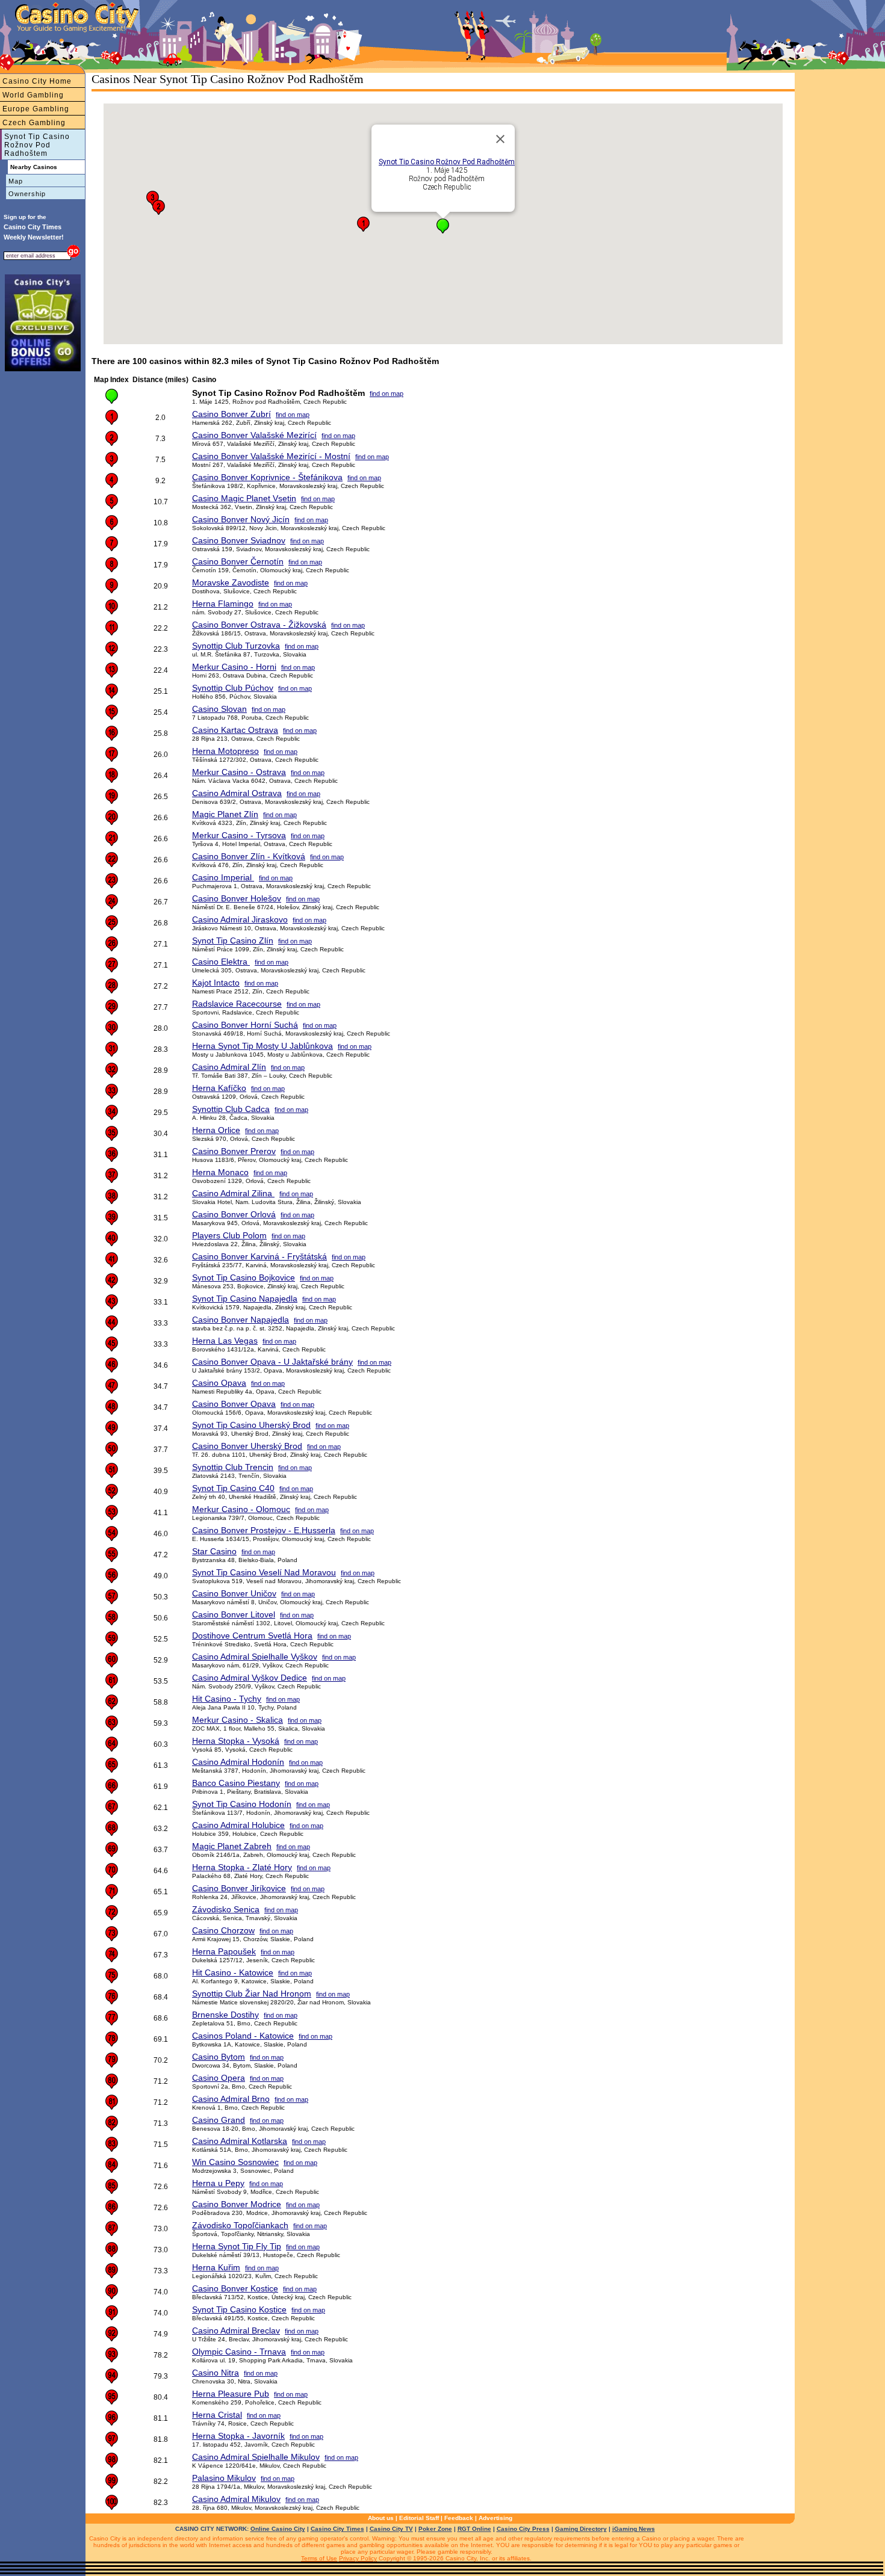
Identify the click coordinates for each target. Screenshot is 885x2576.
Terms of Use (319, 2558)
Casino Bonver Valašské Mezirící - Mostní (271, 456)
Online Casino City (278, 2529)
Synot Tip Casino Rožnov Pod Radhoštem (37, 145)
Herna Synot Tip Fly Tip (237, 2246)
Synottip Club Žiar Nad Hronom (252, 1994)
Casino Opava (219, 1383)
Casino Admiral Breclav (236, 2330)
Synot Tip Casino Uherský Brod (251, 1425)
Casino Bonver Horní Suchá (245, 1025)
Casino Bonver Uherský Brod (247, 1446)
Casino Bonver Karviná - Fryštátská (259, 1256)
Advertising (495, 2518)
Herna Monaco (220, 1172)
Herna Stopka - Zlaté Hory (242, 1867)
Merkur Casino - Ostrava (239, 772)
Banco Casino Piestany (236, 1783)
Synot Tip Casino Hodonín (242, 1804)
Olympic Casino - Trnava (239, 2352)
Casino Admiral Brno (231, 2099)
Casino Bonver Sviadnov (239, 540)
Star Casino (214, 1551)
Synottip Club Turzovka (236, 646)
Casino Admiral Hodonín (238, 1762)
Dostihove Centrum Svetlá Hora (252, 1635)
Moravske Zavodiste (231, 582)
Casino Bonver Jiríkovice (239, 1888)
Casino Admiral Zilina (233, 1193)
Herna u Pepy (218, 2183)
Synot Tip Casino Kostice (239, 2309)
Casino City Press (523, 2529)
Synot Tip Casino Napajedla (245, 1299)
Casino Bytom (219, 2057)
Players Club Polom (229, 1235)
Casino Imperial (223, 877)
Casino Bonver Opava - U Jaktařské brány (272, 1362)
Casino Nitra (216, 2373)
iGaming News (634, 2529)
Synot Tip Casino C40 (233, 1488)
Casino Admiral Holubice (238, 1825)
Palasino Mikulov (224, 2478)
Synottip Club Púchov (233, 688)
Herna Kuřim (216, 2267)
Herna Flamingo (223, 604)
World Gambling (33, 95)
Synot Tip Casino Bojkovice (244, 1277)
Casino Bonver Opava (234, 1404)
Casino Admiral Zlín (229, 1067)
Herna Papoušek (224, 1951)
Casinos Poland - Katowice (243, 2036)
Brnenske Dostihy (225, 2015)
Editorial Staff (419, 2518)
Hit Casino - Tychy (227, 1699)
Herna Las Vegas (225, 1341)
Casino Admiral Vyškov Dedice (250, 1678)
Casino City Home (37, 81)
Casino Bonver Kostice (235, 2288)
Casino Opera (219, 2078)
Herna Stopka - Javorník (238, 2436)
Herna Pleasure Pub (231, 2394)
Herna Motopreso (225, 751)
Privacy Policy (358, 2558)
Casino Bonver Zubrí (231, 414)
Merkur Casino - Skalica (238, 1720)
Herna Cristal (217, 2415)
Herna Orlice (216, 1130)
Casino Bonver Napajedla (241, 1320)
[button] (443, 226)
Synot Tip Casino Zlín (233, 941)
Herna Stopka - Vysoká (236, 1741)
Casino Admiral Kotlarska (240, 2141)
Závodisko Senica (226, 1909)
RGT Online (474, 2529)
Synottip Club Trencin (233, 1467)
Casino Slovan (219, 709)
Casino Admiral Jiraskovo (240, 919)
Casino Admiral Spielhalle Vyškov (255, 1657)
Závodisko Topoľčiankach (240, 2225)
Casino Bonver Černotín (238, 561)
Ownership (27, 194)
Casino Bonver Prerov (234, 1151)
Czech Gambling (34, 123)
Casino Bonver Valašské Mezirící (254, 435)
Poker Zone (435, 2529)
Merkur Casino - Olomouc (241, 1509)
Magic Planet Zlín (225, 814)
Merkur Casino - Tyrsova (239, 835)
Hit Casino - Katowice (233, 1972)
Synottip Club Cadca (231, 1109)
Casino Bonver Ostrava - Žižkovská (259, 625)
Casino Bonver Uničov (234, 1593)
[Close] (500, 139)
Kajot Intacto (216, 983)
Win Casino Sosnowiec (235, 2162)
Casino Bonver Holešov (237, 898)
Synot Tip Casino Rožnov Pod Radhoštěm (447, 162)
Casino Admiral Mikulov (236, 2499)
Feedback (459, 2518)
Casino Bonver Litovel (234, 1614)
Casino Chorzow (223, 1930)
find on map (387, 394)
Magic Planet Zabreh (232, 1846)
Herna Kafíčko (219, 1088)
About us (381, 2518)
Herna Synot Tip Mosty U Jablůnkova (262, 1046)
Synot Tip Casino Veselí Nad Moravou (264, 1572)
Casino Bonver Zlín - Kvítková (249, 856)
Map (16, 181)
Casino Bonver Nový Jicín (241, 519)
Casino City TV (391, 2529)
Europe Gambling (36, 109)
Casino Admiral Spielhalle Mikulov (256, 2457)
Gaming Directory (581, 2529)
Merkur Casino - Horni (234, 667)
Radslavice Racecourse (237, 1004)
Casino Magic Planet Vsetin (244, 498)
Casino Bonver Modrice (237, 2204)
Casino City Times (337, 2529)
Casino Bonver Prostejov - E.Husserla (264, 1530)
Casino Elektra (221, 962)
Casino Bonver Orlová (234, 1214)
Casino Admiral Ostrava (237, 793)
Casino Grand (219, 2120)
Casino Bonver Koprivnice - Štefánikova (267, 477)
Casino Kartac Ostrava (235, 730)
